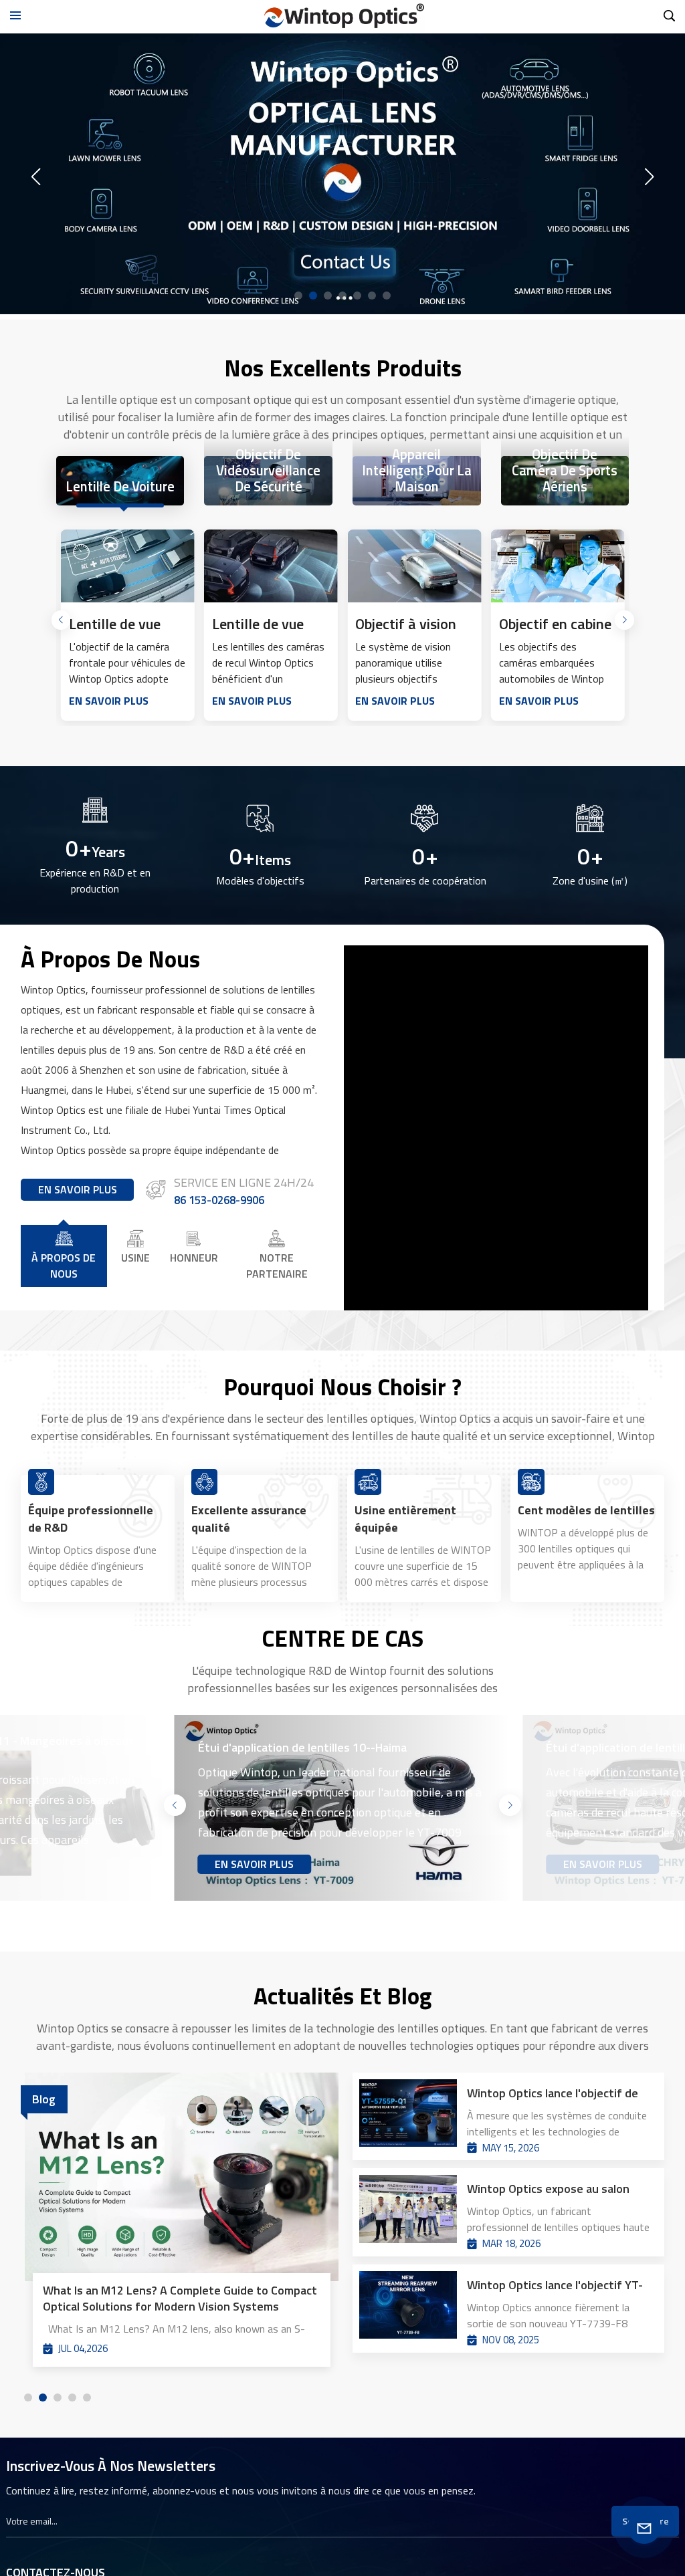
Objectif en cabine (555, 624)
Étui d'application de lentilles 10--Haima (302, 1748)
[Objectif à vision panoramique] (414, 566)
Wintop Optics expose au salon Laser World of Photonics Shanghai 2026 (559, 2189)
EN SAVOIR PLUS (109, 701)
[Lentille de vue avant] (128, 566)
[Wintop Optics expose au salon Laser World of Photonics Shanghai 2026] (408, 2212)
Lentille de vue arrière (258, 624)
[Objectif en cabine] (558, 566)
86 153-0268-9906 (219, 1200)
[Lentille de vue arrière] (271, 566)
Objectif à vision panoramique (406, 624)
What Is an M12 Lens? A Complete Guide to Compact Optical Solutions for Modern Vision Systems (180, 2299)
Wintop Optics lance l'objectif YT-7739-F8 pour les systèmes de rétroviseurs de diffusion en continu (555, 2285)
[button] (298, 296)
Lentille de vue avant (115, 624)
